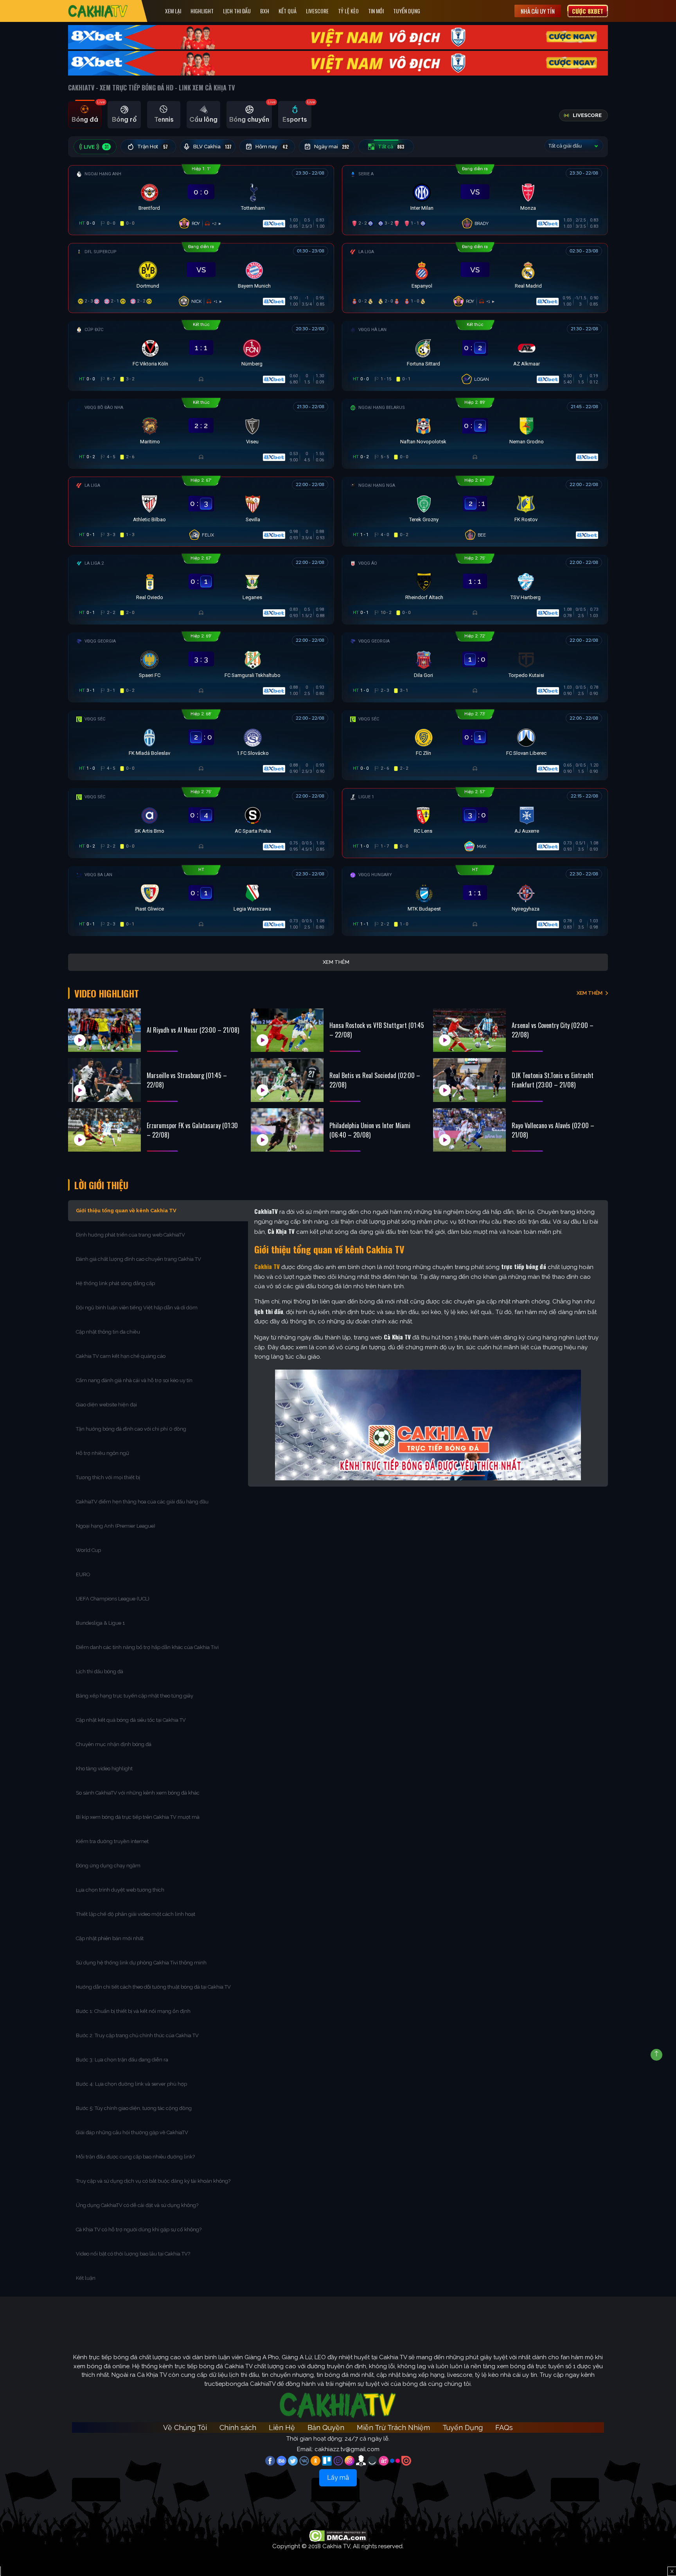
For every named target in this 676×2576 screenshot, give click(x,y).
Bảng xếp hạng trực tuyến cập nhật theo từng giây (135, 1696)
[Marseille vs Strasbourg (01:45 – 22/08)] (104, 1080)
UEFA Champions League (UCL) (113, 1599)
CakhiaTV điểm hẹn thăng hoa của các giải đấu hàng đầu (142, 1502)
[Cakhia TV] (98, 11)
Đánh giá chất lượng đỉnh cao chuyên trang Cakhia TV (139, 1259)
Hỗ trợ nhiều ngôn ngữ (102, 1453)
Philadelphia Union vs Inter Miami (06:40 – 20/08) (370, 1130)
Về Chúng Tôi (185, 2427)
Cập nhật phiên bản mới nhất (110, 1938)
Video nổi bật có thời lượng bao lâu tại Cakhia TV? (133, 2254)
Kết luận (86, 2278)
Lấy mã (338, 2478)
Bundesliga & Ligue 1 (101, 1623)
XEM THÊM (590, 993)
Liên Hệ (282, 2427)
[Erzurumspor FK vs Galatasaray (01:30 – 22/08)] (104, 1130)
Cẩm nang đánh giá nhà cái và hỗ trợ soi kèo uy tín (134, 1380)
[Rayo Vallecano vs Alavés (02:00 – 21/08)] (469, 1130)
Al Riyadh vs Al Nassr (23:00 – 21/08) (193, 1030)
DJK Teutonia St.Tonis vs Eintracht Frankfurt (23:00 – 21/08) (553, 1080)
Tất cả (391, 147)
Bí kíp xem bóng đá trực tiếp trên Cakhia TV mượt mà (138, 1817)
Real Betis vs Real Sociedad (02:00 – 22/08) (375, 1080)
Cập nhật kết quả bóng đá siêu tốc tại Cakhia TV (131, 1720)
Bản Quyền (326, 2427)
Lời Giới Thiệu (101, 1185)
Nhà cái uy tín (538, 11)
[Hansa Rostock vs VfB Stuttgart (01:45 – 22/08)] (287, 1030)
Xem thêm (336, 962)
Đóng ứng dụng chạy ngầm (108, 1866)
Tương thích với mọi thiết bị (108, 1477)
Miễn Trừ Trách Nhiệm (393, 2427)
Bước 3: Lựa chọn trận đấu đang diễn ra (122, 2060)
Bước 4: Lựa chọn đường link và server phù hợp (131, 2084)
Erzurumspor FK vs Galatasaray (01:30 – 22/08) (192, 1130)
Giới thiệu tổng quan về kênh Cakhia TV (126, 1211)
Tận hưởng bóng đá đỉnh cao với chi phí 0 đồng (131, 1429)
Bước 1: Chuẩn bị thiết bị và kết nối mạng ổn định (133, 2011)
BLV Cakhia (212, 147)
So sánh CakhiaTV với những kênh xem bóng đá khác (138, 1793)
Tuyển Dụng (407, 11)
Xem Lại (173, 11)
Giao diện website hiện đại (107, 1405)
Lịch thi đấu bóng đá (100, 1671)
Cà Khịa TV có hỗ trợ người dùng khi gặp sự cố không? (139, 2229)
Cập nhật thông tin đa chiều (109, 1332)
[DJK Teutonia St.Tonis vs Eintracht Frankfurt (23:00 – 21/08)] (469, 1080)
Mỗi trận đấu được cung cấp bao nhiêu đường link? (135, 2157)
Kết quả (288, 11)
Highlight (202, 11)
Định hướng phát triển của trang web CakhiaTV (130, 1235)
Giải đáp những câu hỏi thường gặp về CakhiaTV (132, 2132)
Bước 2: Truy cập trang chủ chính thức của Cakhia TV (137, 2035)
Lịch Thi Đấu (237, 11)
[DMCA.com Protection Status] (338, 2535)
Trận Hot (153, 147)
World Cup (88, 1550)
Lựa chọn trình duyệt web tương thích (121, 1890)
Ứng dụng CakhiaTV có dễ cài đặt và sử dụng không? (137, 2205)
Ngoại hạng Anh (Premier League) (116, 1526)
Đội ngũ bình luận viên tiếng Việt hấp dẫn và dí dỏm (137, 1308)
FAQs (504, 2427)
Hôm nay (271, 147)
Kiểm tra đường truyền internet (112, 1841)
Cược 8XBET (588, 11)
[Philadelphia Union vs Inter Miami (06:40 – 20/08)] (287, 1130)
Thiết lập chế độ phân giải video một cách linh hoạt (136, 1914)
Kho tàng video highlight (104, 1769)
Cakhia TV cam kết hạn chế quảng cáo (121, 1356)
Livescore (317, 11)
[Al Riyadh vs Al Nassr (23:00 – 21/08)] (104, 1030)
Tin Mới (376, 11)
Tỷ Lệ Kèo (348, 11)
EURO (84, 1574)
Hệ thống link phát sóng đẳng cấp (116, 1283)
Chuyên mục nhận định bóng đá (114, 1744)
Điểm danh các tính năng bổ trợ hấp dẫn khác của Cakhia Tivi (147, 1647)
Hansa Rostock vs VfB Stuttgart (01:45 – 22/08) (377, 1030)
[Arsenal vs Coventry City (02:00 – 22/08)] (469, 1030)
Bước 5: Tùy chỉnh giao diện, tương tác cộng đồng (134, 2108)
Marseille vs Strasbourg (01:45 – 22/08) (187, 1080)
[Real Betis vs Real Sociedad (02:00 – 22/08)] (287, 1080)
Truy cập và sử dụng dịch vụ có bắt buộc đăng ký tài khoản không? (153, 2181)
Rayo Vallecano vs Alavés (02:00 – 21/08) (553, 1130)
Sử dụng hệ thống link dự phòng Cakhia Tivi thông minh (141, 1963)
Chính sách (238, 2427)
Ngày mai (332, 147)
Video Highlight (107, 993)
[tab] (85, 115)
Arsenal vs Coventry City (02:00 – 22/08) (553, 1030)
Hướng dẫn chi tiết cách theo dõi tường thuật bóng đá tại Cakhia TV (153, 1987)
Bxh (265, 11)
